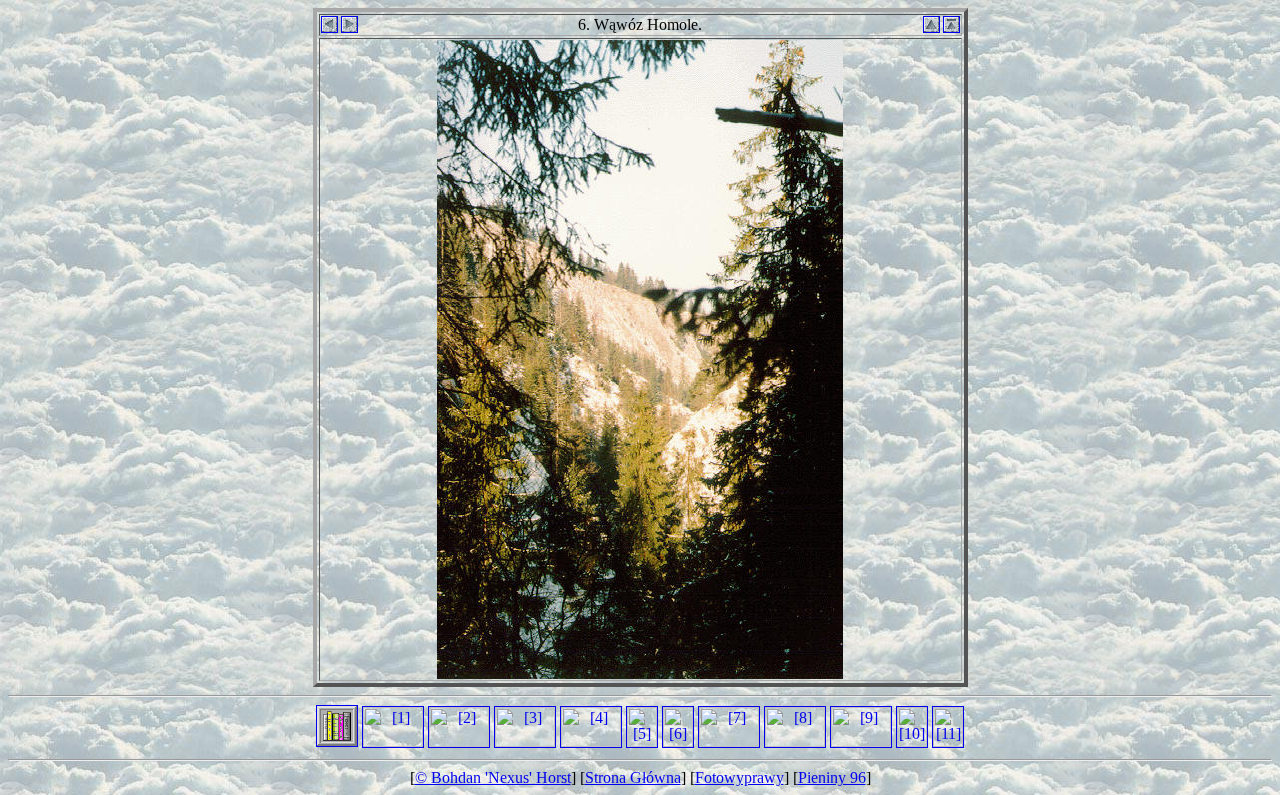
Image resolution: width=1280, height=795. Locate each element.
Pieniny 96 (832, 777)
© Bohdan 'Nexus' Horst (493, 777)
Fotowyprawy (739, 777)
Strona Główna (633, 777)
